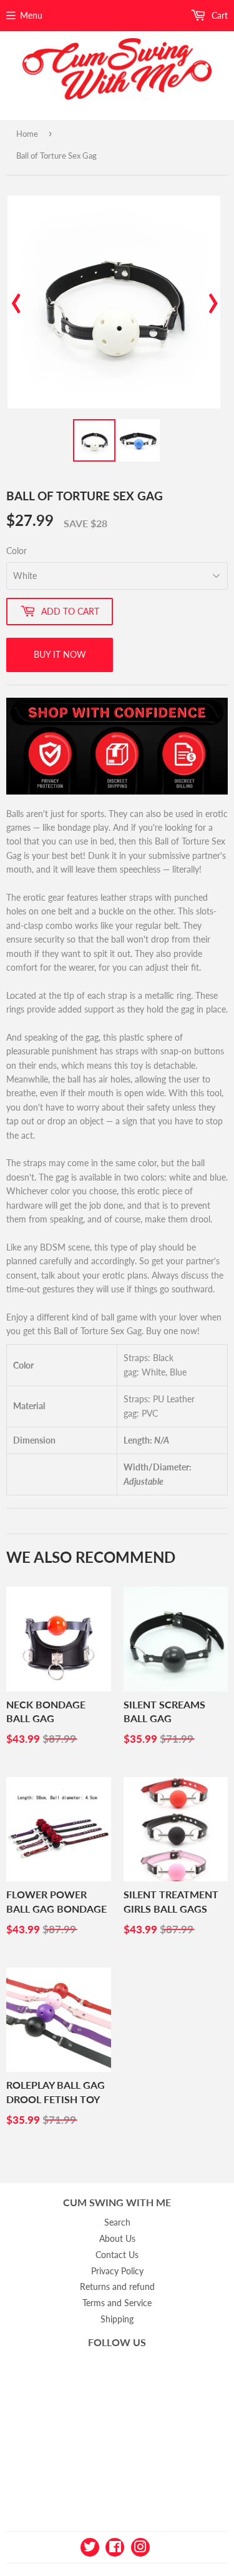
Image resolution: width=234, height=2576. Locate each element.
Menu (31, 15)
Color (17, 551)
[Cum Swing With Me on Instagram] (140, 2546)
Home (27, 134)
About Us (117, 2238)
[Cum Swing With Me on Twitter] (90, 2546)
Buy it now (60, 654)
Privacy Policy (117, 2271)
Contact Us (117, 2255)
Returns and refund (117, 2286)
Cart (218, 15)
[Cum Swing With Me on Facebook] (115, 2546)
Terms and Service (117, 2303)
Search (117, 2222)
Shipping (117, 2319)
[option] (114, 302)
